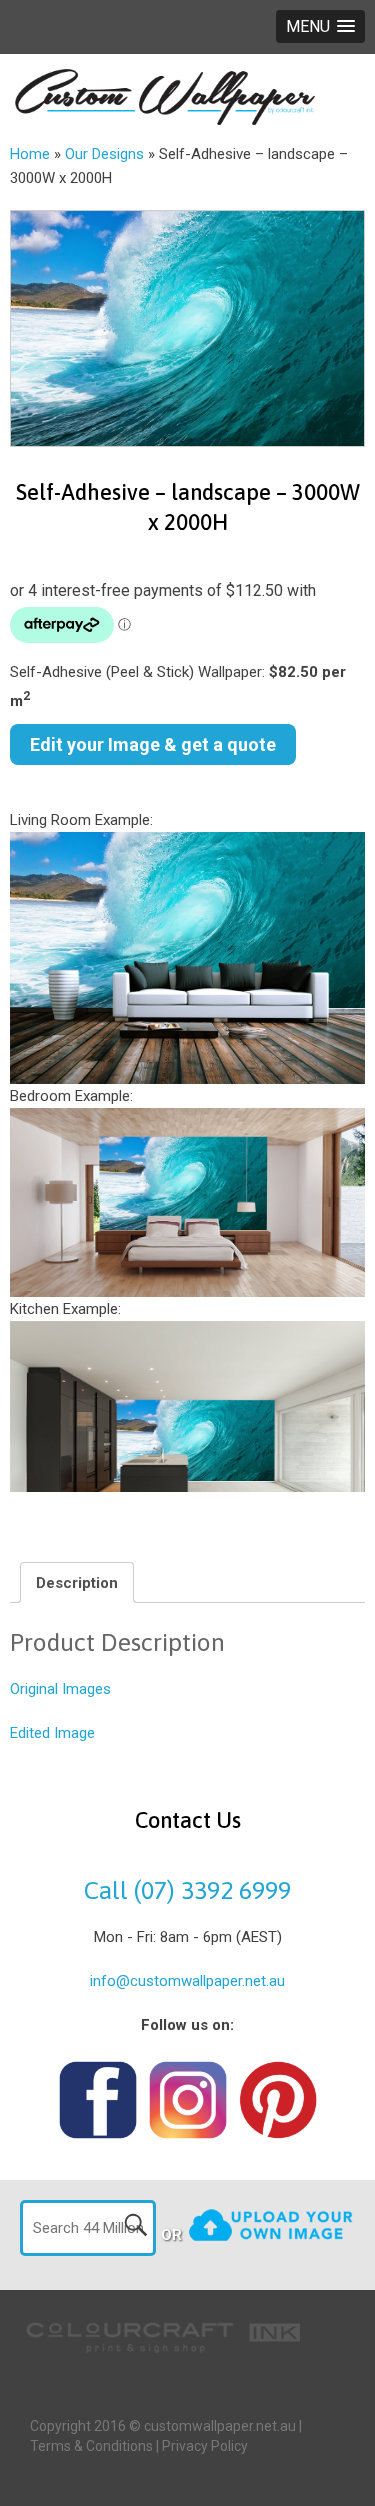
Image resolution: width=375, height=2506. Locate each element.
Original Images (60, 1689)
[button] (320, 26)
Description (77, 1583)
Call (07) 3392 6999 (187, 1890)
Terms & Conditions (91, 2446)
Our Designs (104, 154)
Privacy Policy (205, 2446)
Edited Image (52, 1733)
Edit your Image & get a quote (153, 744)
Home (30, 154)
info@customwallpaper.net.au (187, 1981)
